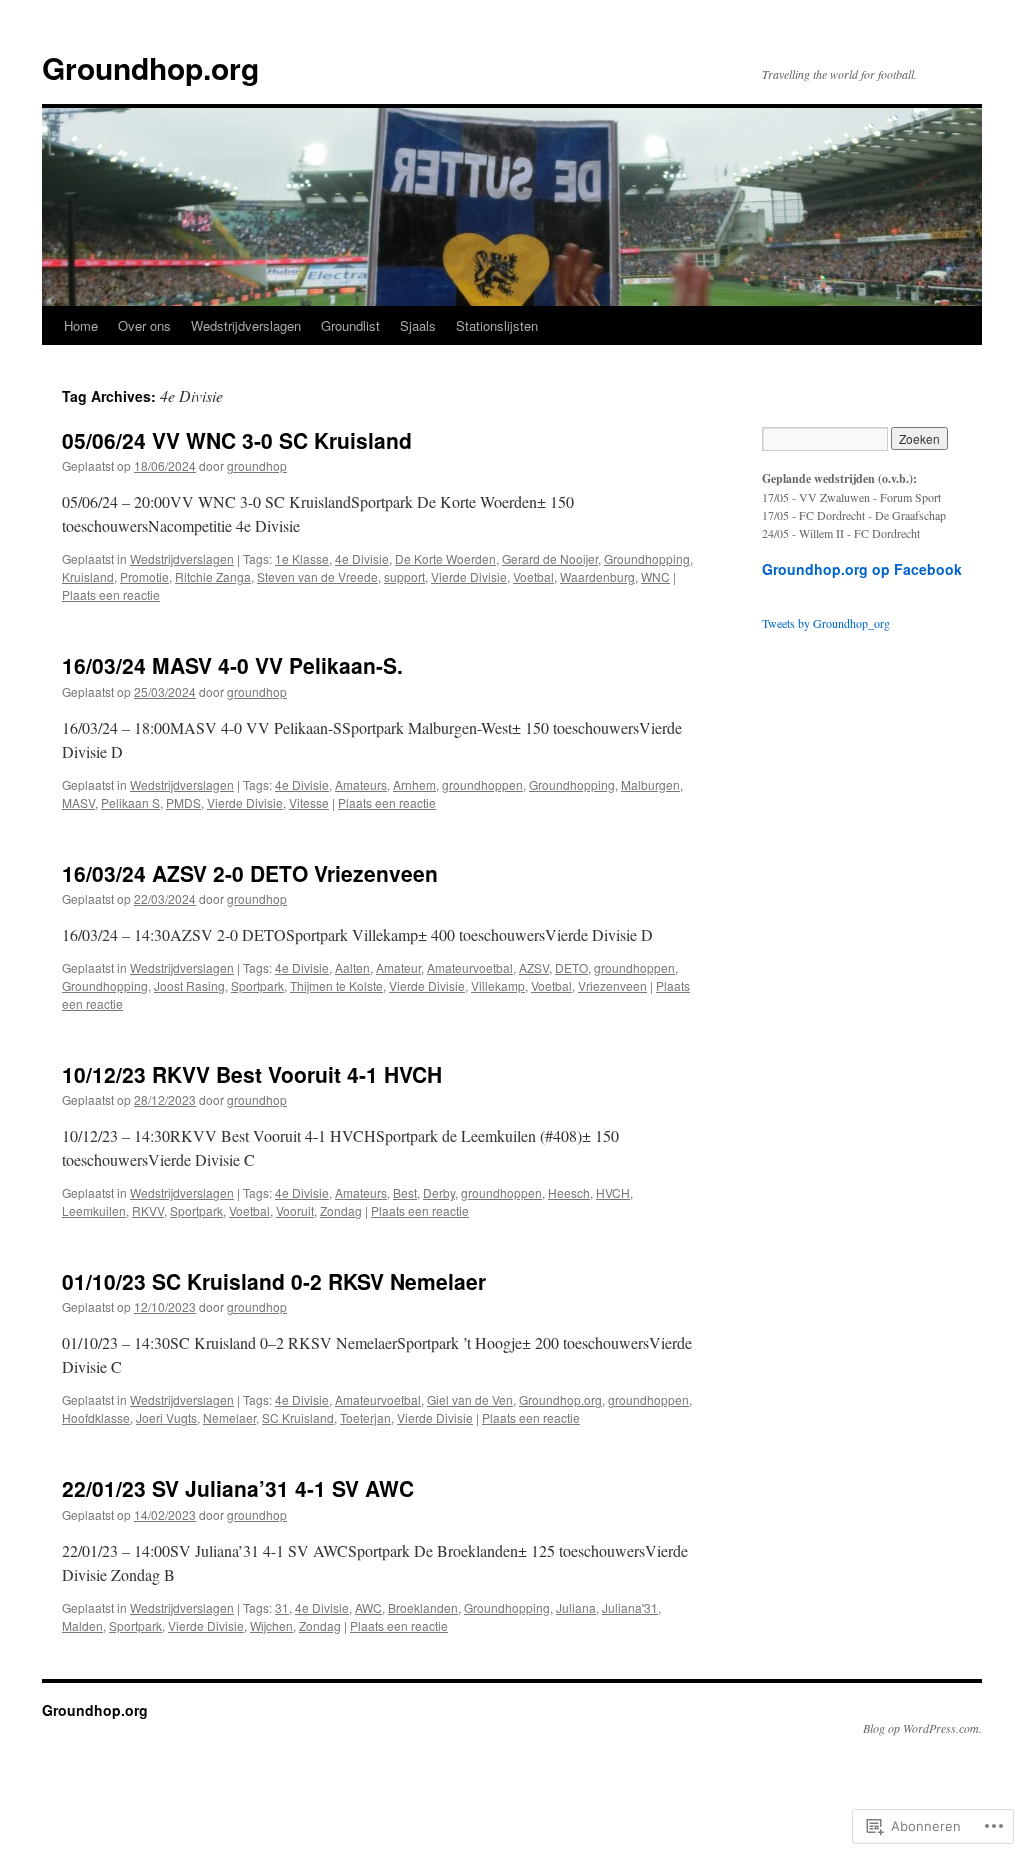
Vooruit (295, 1210)
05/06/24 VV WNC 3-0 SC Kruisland (237, 440)
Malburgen (650, 784)
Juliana (576, 1607)
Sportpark (257, 985)
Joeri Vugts (166, 1417)
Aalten (352, 967)
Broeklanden (423, 1607)
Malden (82, 1625)
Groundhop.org (150, 67)
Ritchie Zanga (213, 576)
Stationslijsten (497, 325)
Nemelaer (229, 1417)
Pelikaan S (130, 802)
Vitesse (309, 802)
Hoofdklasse (96, 1417)
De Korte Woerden (445, 558)
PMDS (183, 802)
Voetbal (533, 576)
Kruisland (88, 576)
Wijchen (271, 1625)
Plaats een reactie (111, 594)
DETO (571, 967)
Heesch (569, 1192)
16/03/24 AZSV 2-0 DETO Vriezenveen (250, 873)
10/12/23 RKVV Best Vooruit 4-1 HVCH (252, 1074)
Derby (439, 1192)
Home (81, 325)
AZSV (534, 967)
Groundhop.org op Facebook (862, 569)
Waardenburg (597, 576)
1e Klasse (302, 558)
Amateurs (361, 784)
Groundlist (350, 325)
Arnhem (414, 784)
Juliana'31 (630, 1607)
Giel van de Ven (470, 1399)
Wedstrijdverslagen (246, 325)
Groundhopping (647, 558)
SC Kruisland (298, 1417)
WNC (655, 576)
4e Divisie (362, 558)
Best (405, 1192)
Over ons (144, 325)
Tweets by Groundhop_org (826, 623)
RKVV (148, 1210)
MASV (78, 802)
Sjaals (418, 325)
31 (282, 1607)
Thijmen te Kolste (336, 985)
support (404, 576)
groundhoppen (482, 784)
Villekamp (498, 985)
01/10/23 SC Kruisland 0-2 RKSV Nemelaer (274, 1281)
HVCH (613, 1192)
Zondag (341, 1210)
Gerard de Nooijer (550, 558)
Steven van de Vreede (317, 576)
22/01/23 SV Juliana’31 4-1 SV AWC (238, 1488)
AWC (368, 1607)
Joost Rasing (189, 985)
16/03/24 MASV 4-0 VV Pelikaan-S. (232, 665)
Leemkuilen (94, 1210)
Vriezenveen (612, 985)
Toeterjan (365, 1417)
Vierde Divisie (469, 576)
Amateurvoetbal (470, 967)
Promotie (144, 576)
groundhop (257, 465)
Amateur (398, 967)
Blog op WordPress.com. (922, 1728)
